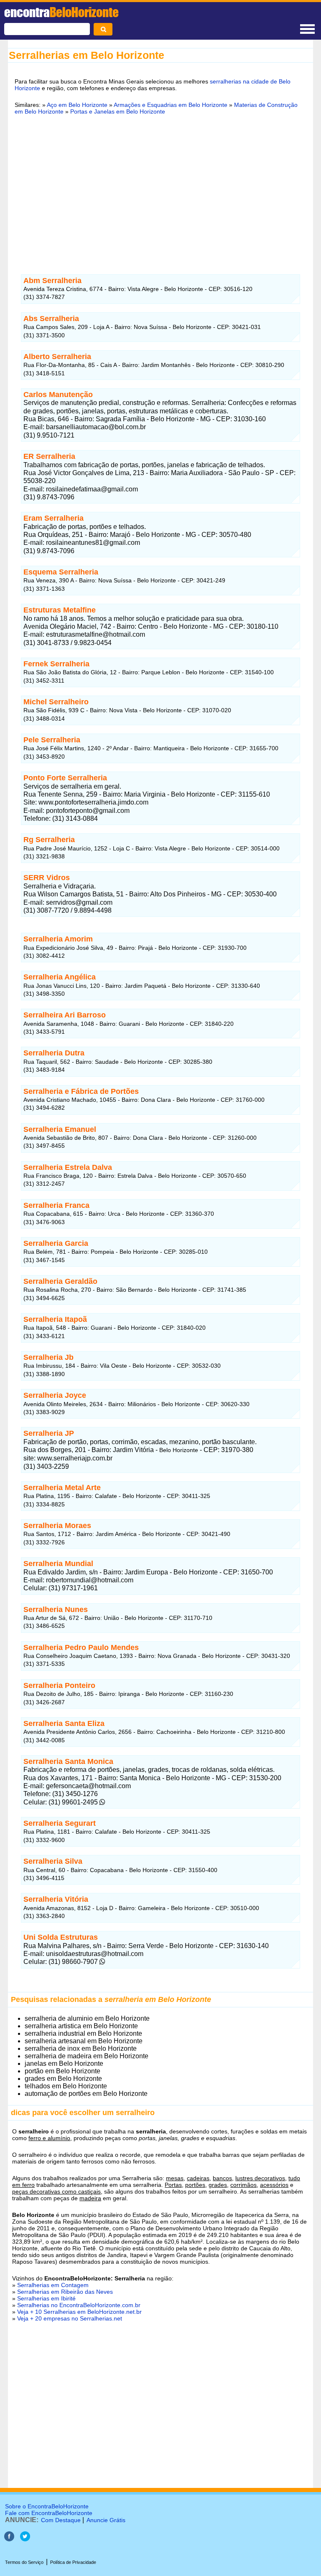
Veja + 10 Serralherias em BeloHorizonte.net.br (79, 2312)
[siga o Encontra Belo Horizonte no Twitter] (25, 2539)
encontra (61, 12)
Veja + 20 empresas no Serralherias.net (70, 2318)
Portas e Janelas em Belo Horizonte (118, 111)
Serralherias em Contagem (53, 2285)
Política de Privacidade (73, 2562)
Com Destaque (61, 2520)
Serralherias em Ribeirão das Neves (65, 2292)
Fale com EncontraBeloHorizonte (49, 2513)
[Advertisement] (160, 186)
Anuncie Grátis (106, 2520)
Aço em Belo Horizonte (77, 105)
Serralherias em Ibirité (46, 2298)
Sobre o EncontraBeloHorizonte (47, 2506)
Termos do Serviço (24, 2562)
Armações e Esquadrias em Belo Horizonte (171, 105)
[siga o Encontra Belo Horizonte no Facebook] (9, 2539)
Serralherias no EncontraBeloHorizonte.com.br (79, 2305)
